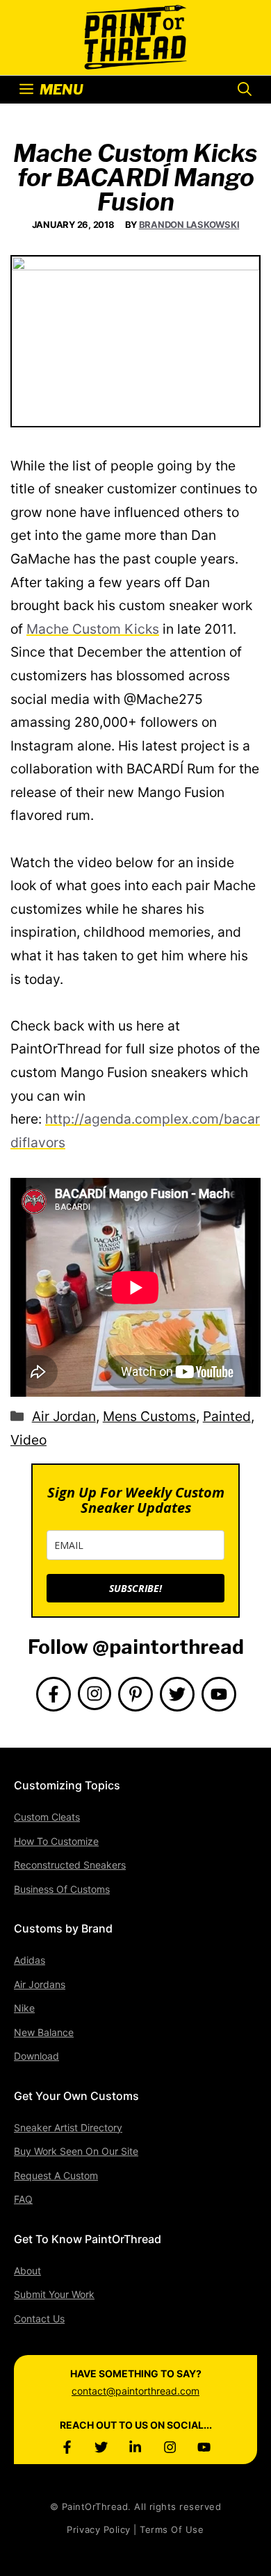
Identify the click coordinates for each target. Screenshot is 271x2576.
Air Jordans (40, 1984)
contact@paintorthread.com (135, 2391)
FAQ (23, 2199)
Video (28, 1440)
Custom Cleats (47, 1817)
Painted (227, 1416)
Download (36, 2056)
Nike (24, 2008)
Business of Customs (62, 1889)
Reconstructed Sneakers (70, 1865)
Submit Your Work (54, 2294)
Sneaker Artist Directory (68, 2127)
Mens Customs (149, 1416)
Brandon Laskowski (189, 224)
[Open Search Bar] (245, 90)
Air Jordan (64, 1416)
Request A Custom (56, 2175)
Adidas (30, 1960)
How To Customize (56, 1841)
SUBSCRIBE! (135, 1588)
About (27, 2271)
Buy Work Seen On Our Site (76, 2151)
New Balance (44, 2032)
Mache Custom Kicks (93, 629)
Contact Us (39, 2319)
